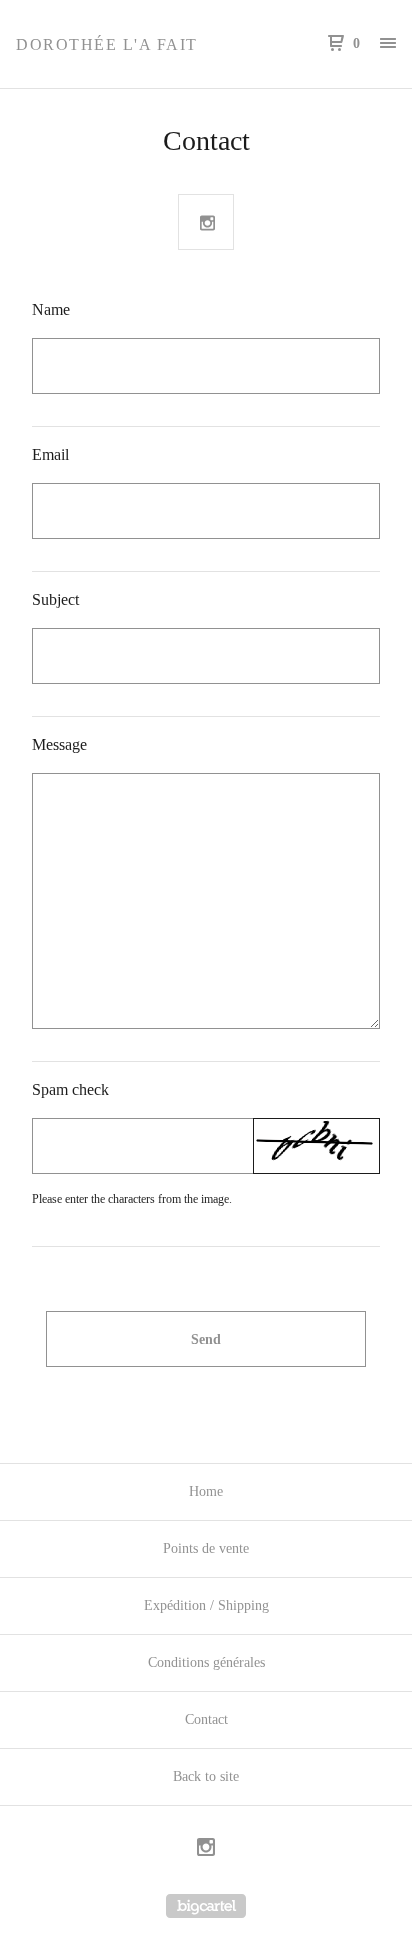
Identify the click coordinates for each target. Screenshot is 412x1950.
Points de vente (206, 1548)
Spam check (70, 1089)
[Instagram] (206, 1850)
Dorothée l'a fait (107, 44)
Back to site (206, 1776)
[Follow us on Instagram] (207, 223)
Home (206, 1491)
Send (206, 1339)
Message (59, 744)
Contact (206, 1719)
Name (51, 309)
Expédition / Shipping (206, 1605)
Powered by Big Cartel (206, 1906)
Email (50, 454)
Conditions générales (206, 1662)
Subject (55, 599)
